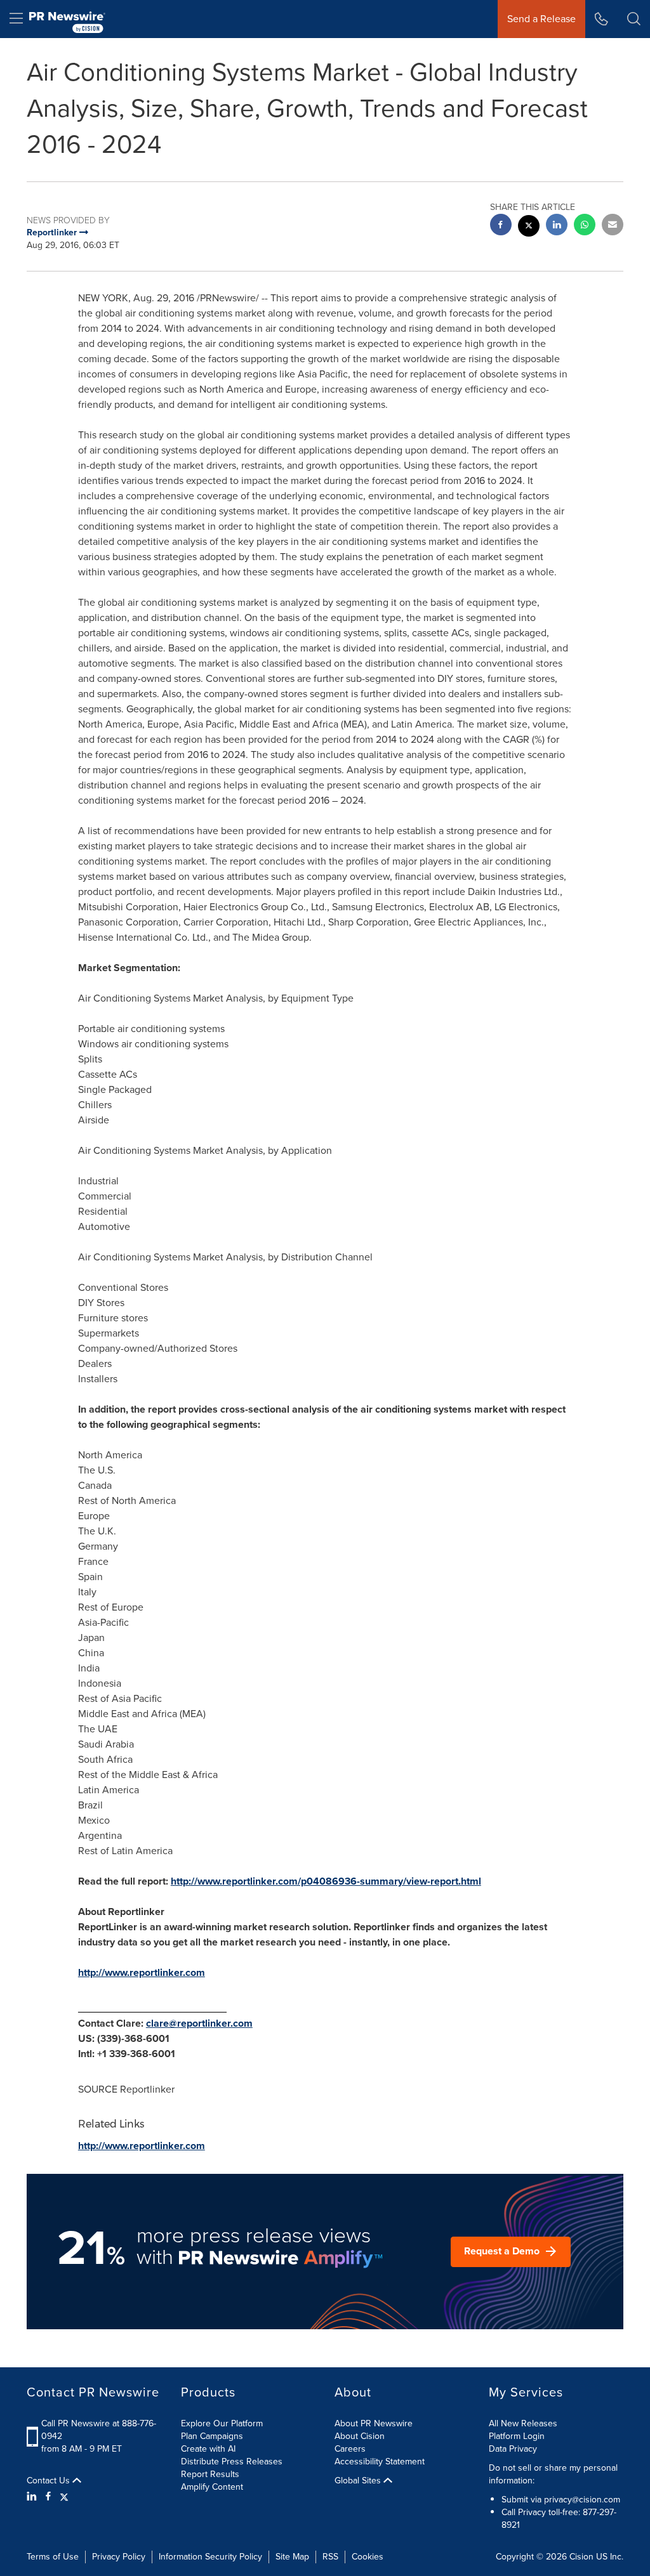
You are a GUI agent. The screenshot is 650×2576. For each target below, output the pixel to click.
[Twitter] (64, 2497)
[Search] (634, 19)
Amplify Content (212, 2487)
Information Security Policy (210, 2557)
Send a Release (541, 19)
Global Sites (359, 2481)
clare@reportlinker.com (199, 2023)
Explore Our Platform (222, 2423)
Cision (581, 2557)
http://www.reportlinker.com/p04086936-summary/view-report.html (326, 1881)
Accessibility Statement (380, 2462)
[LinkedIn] (33, 2497)
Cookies (368, 2557)
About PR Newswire (374, 2423)
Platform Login (517, 2436)
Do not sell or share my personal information (553, 2474)
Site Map (292, 2557)
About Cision (360, 2436)
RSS (330, 2557)
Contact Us (50, 2481)
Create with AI (208, 2449)
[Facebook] (48, 2497)
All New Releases (523, 2423)
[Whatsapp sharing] (585, 226)
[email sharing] (613, 226)
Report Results (210, 2474)
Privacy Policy (119, 2557)
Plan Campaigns (212, 2436)
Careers (350, 2449)
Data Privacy (513, 2449)
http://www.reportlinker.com (142, 1972)
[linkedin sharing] (557, 226)
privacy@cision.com (582, 2500)
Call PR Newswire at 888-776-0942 (99, 2430)
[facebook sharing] (501, 226)
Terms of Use (53, 2557)
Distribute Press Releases (232, 2462)
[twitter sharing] (529, 227)
